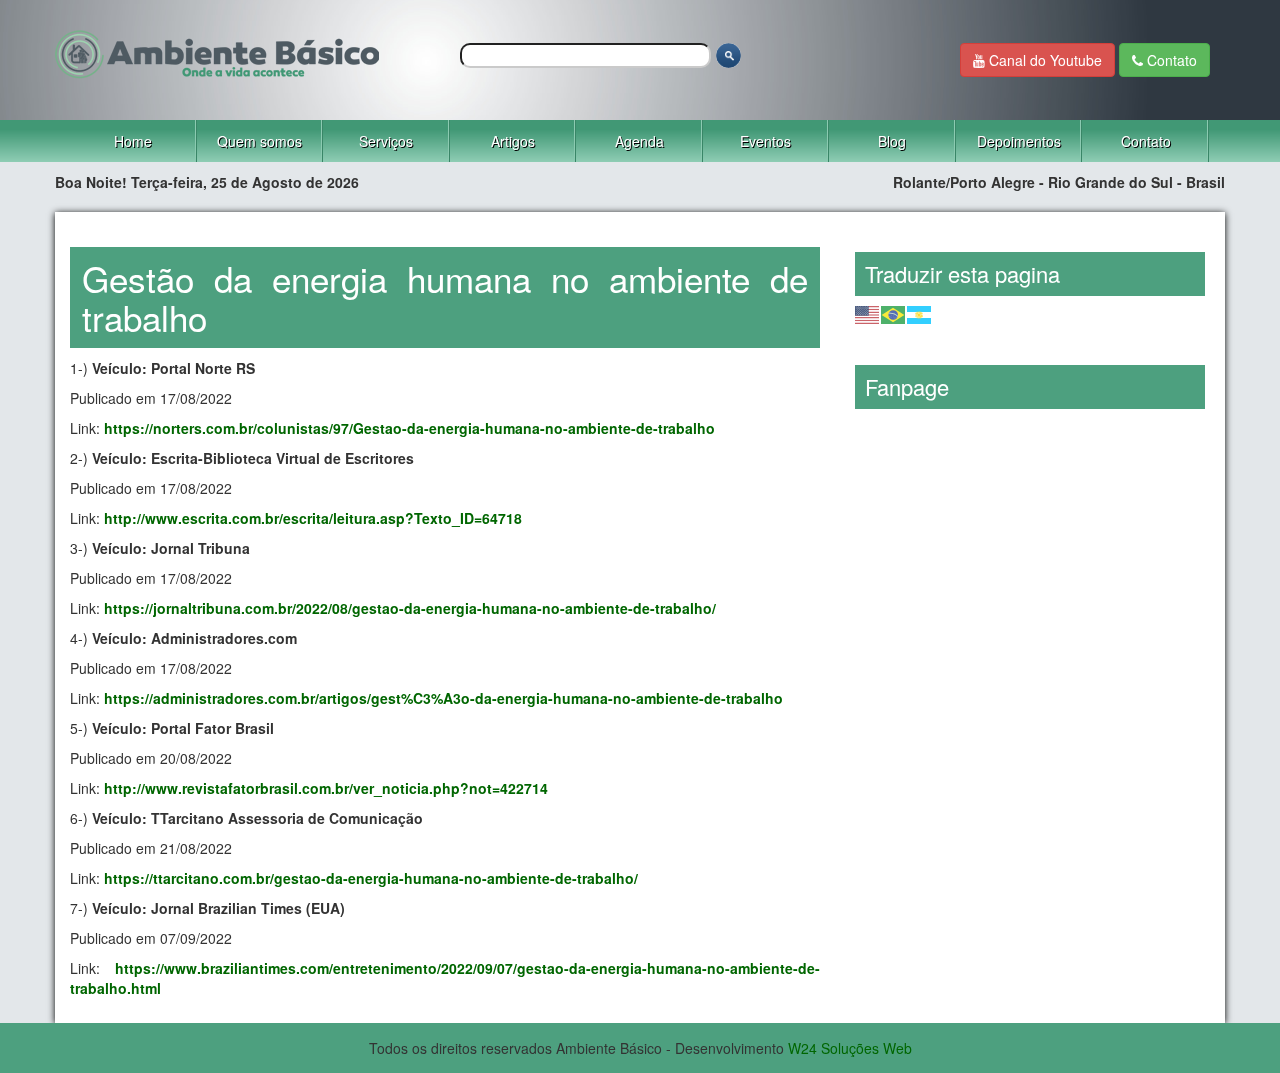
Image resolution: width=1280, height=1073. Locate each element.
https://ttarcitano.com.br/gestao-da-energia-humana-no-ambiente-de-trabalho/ (371, 878)
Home (133, 141)
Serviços (386, 141)
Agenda (639, 141)
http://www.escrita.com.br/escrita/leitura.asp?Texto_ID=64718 (313, 518)
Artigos (513, 141)
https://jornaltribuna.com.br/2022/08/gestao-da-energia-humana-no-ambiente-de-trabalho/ (410, 608)
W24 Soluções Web (850, 1048)
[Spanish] (920, 312)
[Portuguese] (894, 312)
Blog (892, 141)
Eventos (765, 141)
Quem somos (259, 141)
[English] (868, 312)
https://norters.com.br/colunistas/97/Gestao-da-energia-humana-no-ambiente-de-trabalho (409, 428)
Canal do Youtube (1043, 60)
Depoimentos (1019, 141)
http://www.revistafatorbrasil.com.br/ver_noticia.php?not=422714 (326, 788)
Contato (1170, 60)
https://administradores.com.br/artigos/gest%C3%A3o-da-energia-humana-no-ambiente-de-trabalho (443, 698)
